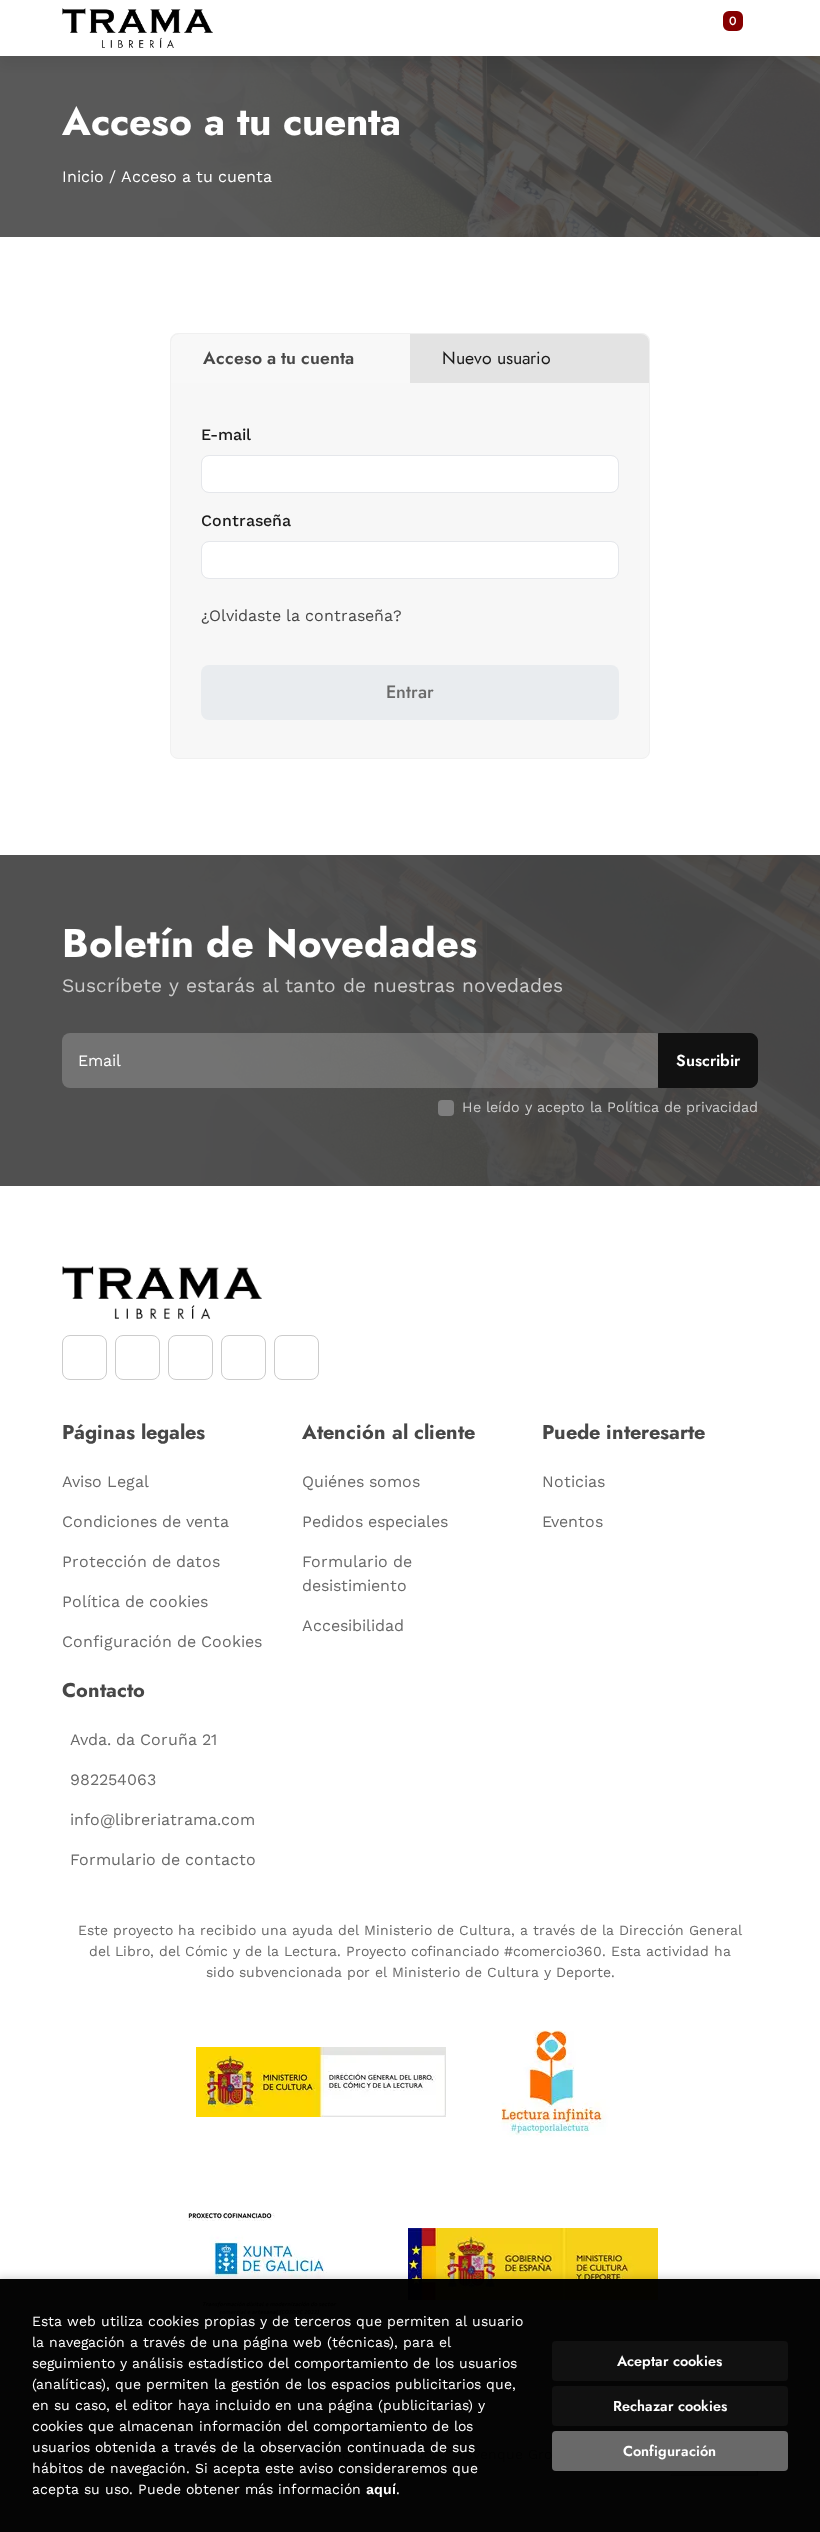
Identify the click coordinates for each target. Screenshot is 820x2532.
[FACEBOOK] (84, 1357)
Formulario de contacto (163, 1859)
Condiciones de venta (145, 1521)
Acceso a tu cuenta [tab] (278, 358)
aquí (381, 2489)
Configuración (669, 2451)
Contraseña (246, 520)
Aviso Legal (105, 1481)
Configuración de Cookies (162, 1641)
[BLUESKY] (296, 1357)
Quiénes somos (361, 1481)
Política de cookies (135, 1601)
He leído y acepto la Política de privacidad (610, 1107)
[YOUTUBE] (190, 1357)
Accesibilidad (353, 1625)
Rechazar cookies (670, 2406)
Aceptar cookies (669, 2361)
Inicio (83, 176)
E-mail (226, 434)
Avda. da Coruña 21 (143, 1739)
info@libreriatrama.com (162, 1819)
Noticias (573, 1481)
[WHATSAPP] (243, 1357)
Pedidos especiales (375, 1521)
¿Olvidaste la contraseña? (301, 615)
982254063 (113, 1779)
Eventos (572, 1521)
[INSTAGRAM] (137, 1357)
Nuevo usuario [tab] (496, 358)
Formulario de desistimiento (357, 1573)
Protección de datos (141, 1561)
